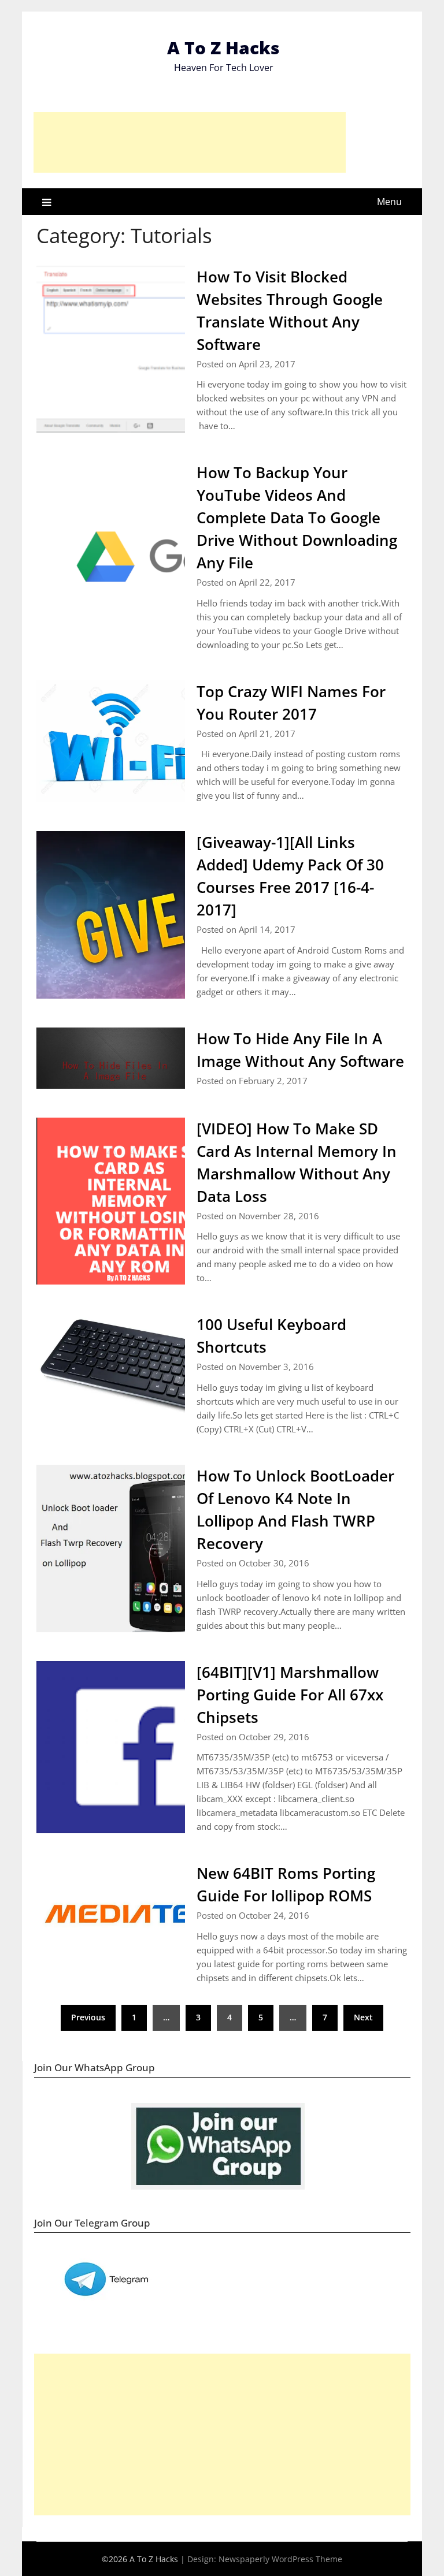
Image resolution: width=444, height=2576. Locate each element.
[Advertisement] (190, 142)
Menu (389, 202)
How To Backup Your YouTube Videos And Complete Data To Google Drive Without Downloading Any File (297, 518)
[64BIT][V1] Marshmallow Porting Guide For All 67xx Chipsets (290, 1695)
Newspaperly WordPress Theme (280, 2559)
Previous (88, 2017)
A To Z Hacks (223, 48)
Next (363, 2017)
